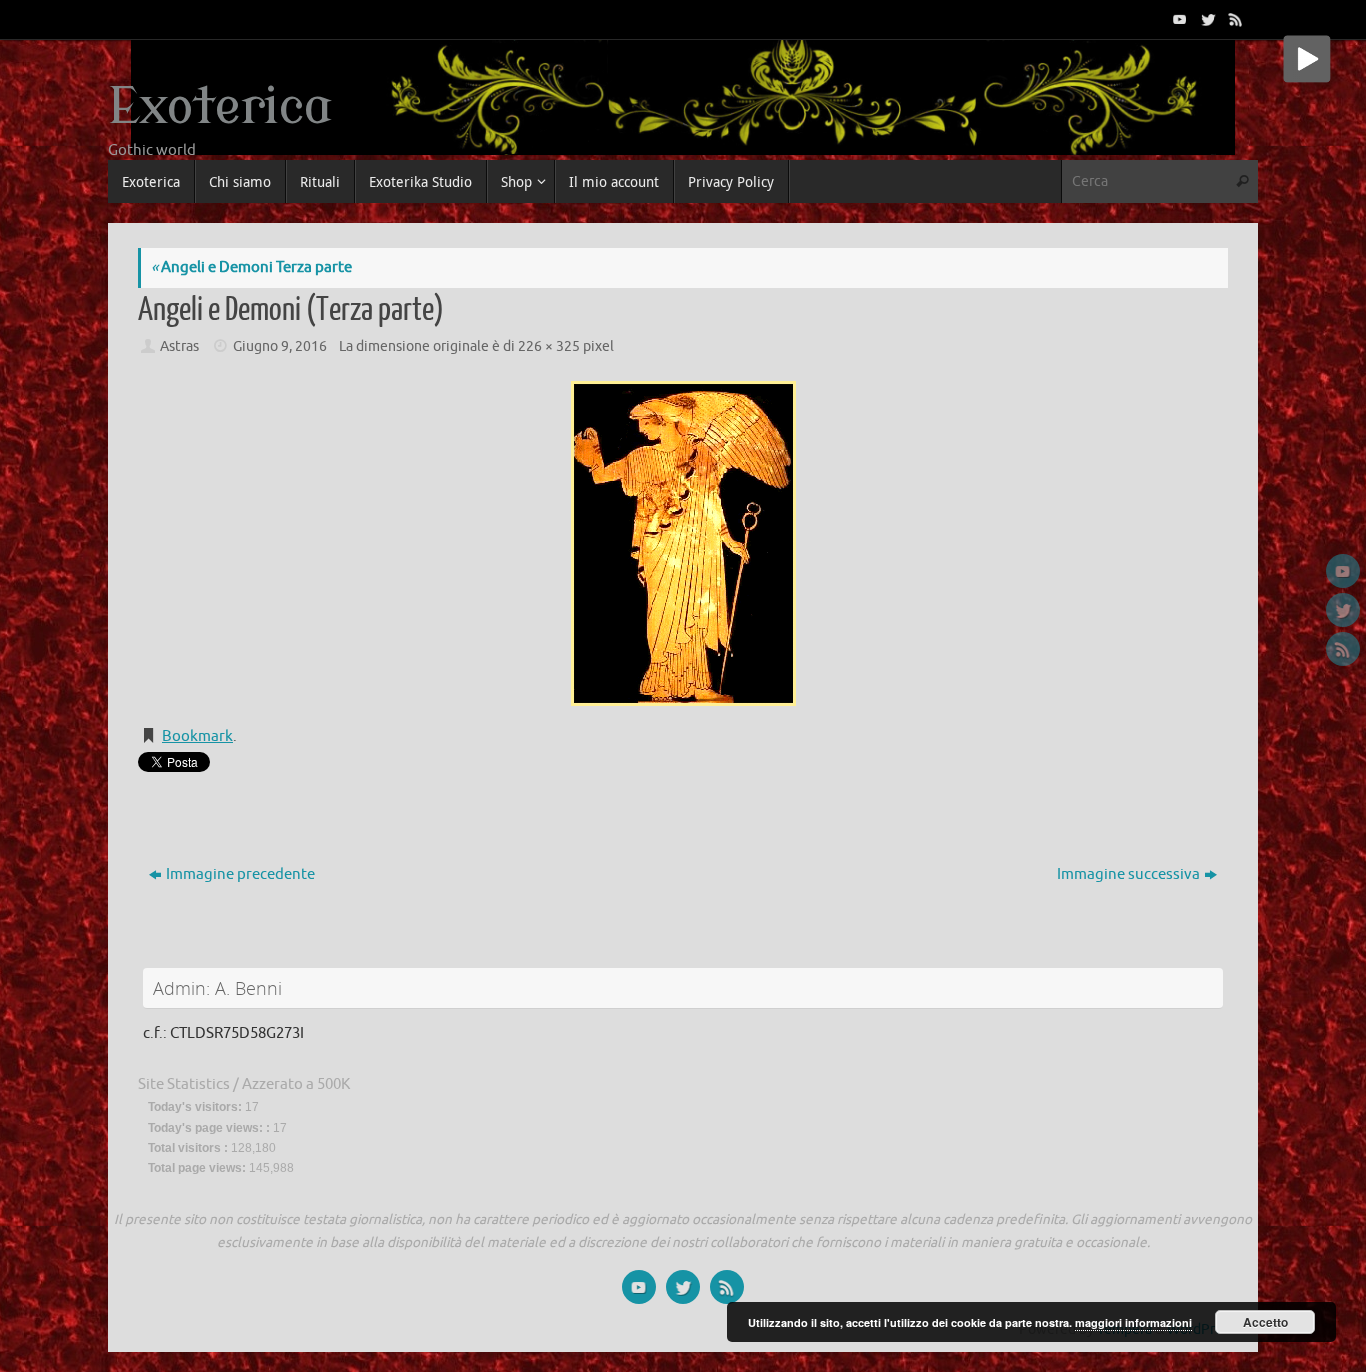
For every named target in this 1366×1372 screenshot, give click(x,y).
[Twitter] (1206, 19)
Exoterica (220, 107)
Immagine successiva (1128, 874)
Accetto (1265, 1322)
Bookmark (197, 736)
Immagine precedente (240, 874)
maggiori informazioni (1133, 1322)
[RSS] (1234, 19)
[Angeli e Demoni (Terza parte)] (683, 543)
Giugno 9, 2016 (280, 346)
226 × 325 (549, 346)
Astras (179, 346)
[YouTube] (1178, 19)
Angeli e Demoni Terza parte (251, 267)
